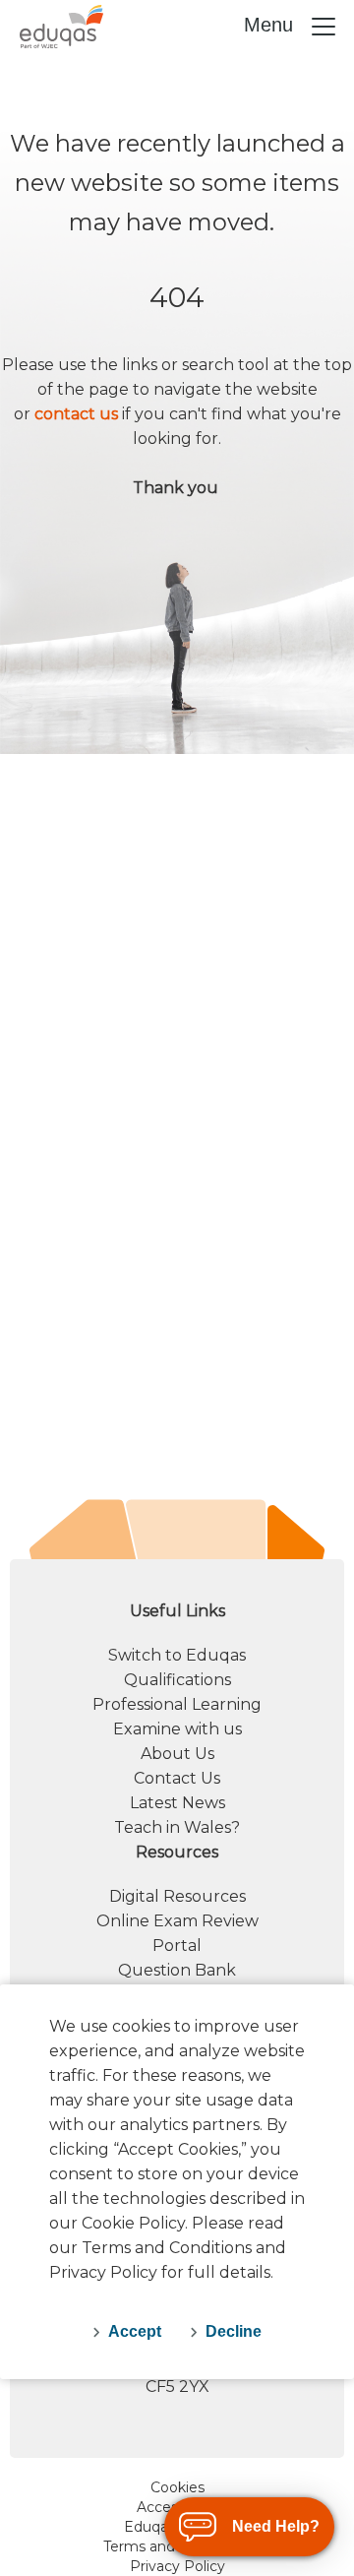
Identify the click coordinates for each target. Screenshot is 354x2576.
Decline (234, 2331)
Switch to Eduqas (177, 1655)
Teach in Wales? (177, 1827)
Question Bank (177, 1970)
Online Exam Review (177, 1921)
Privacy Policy (177, 2566)
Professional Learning (177, 1704)
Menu (271, 25)
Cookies (177, 2487)
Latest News (177, 1803)
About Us (177, 1754)
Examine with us (177, 1729)
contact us (76, 414)
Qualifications (177, 1680)
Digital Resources (177, 1896)
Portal (177, 1946)
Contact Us (177, 1778)
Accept (135, 2331)
